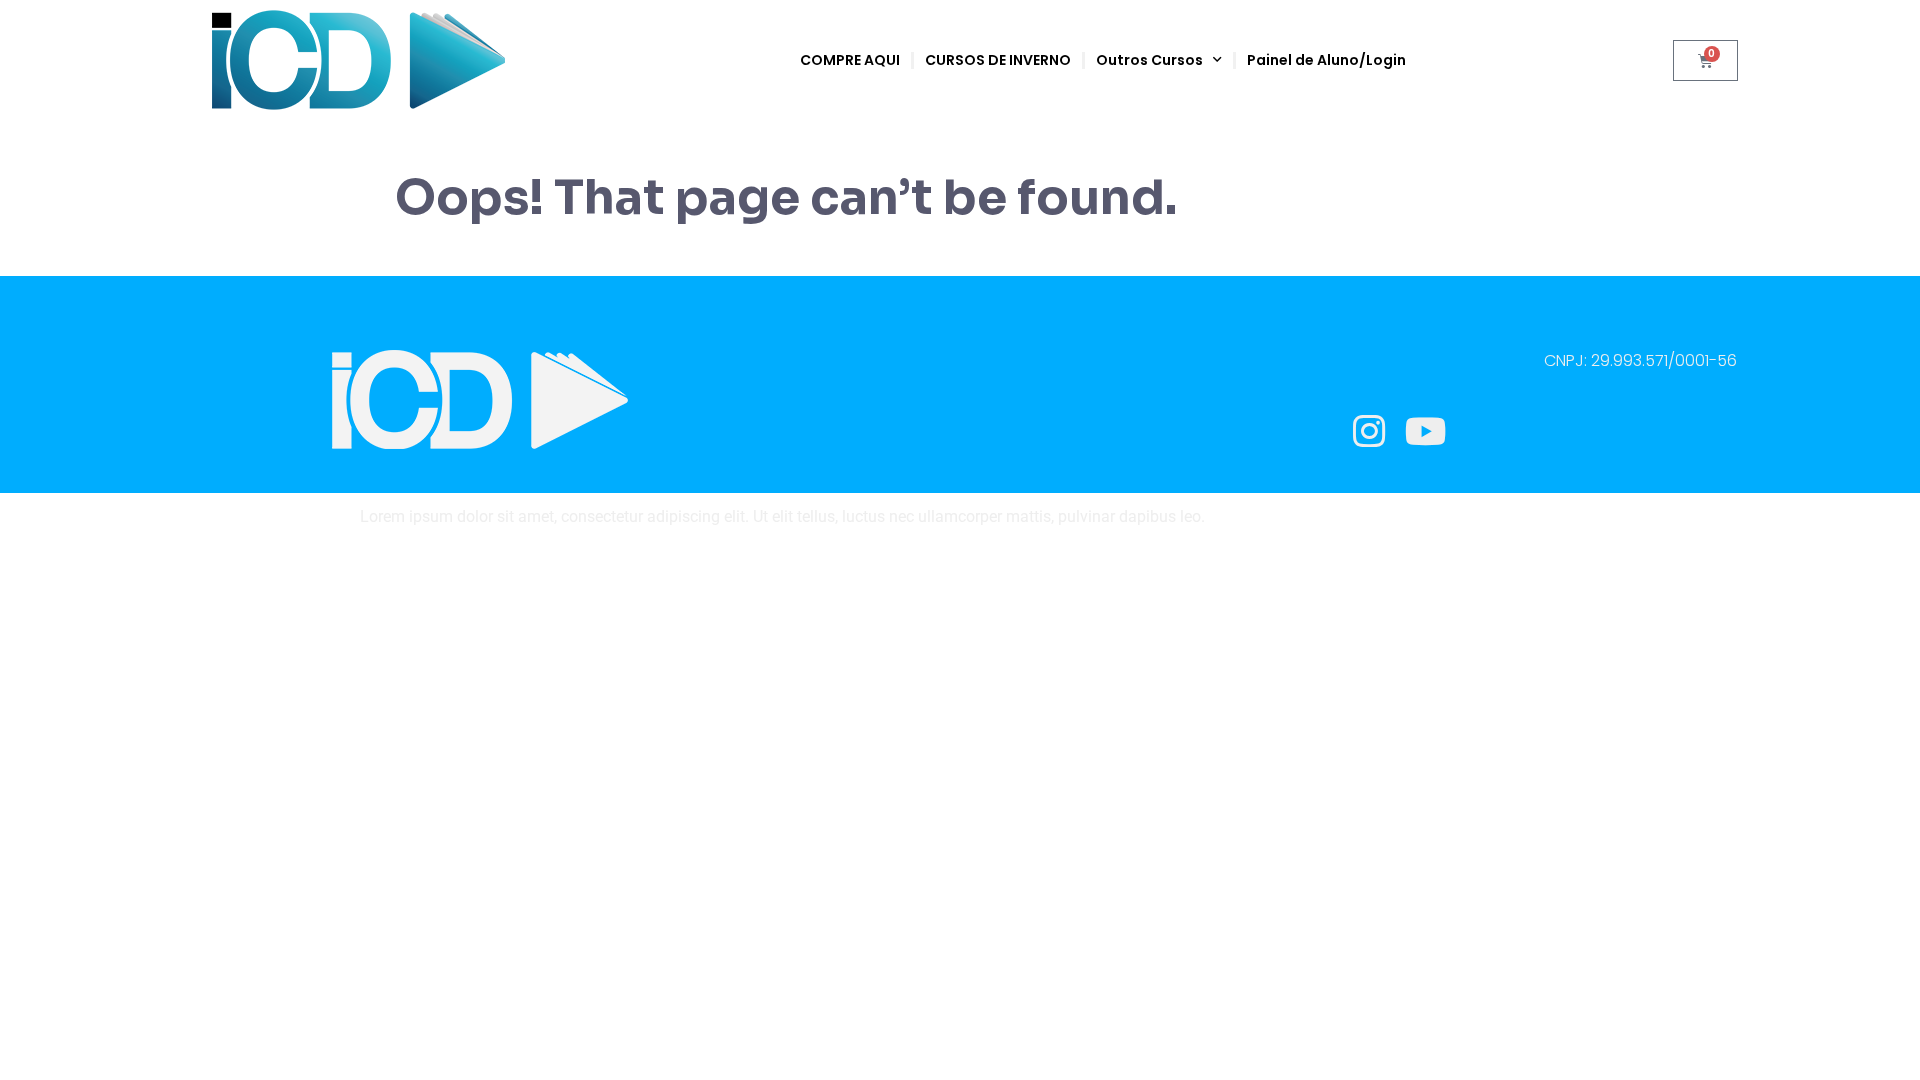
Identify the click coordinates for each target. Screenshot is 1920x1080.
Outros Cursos (1149, 60)
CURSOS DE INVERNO (998, 60)
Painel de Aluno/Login (1326, 60)
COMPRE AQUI (850, 60)
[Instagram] (1368, 431)
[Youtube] (1425, 431)
